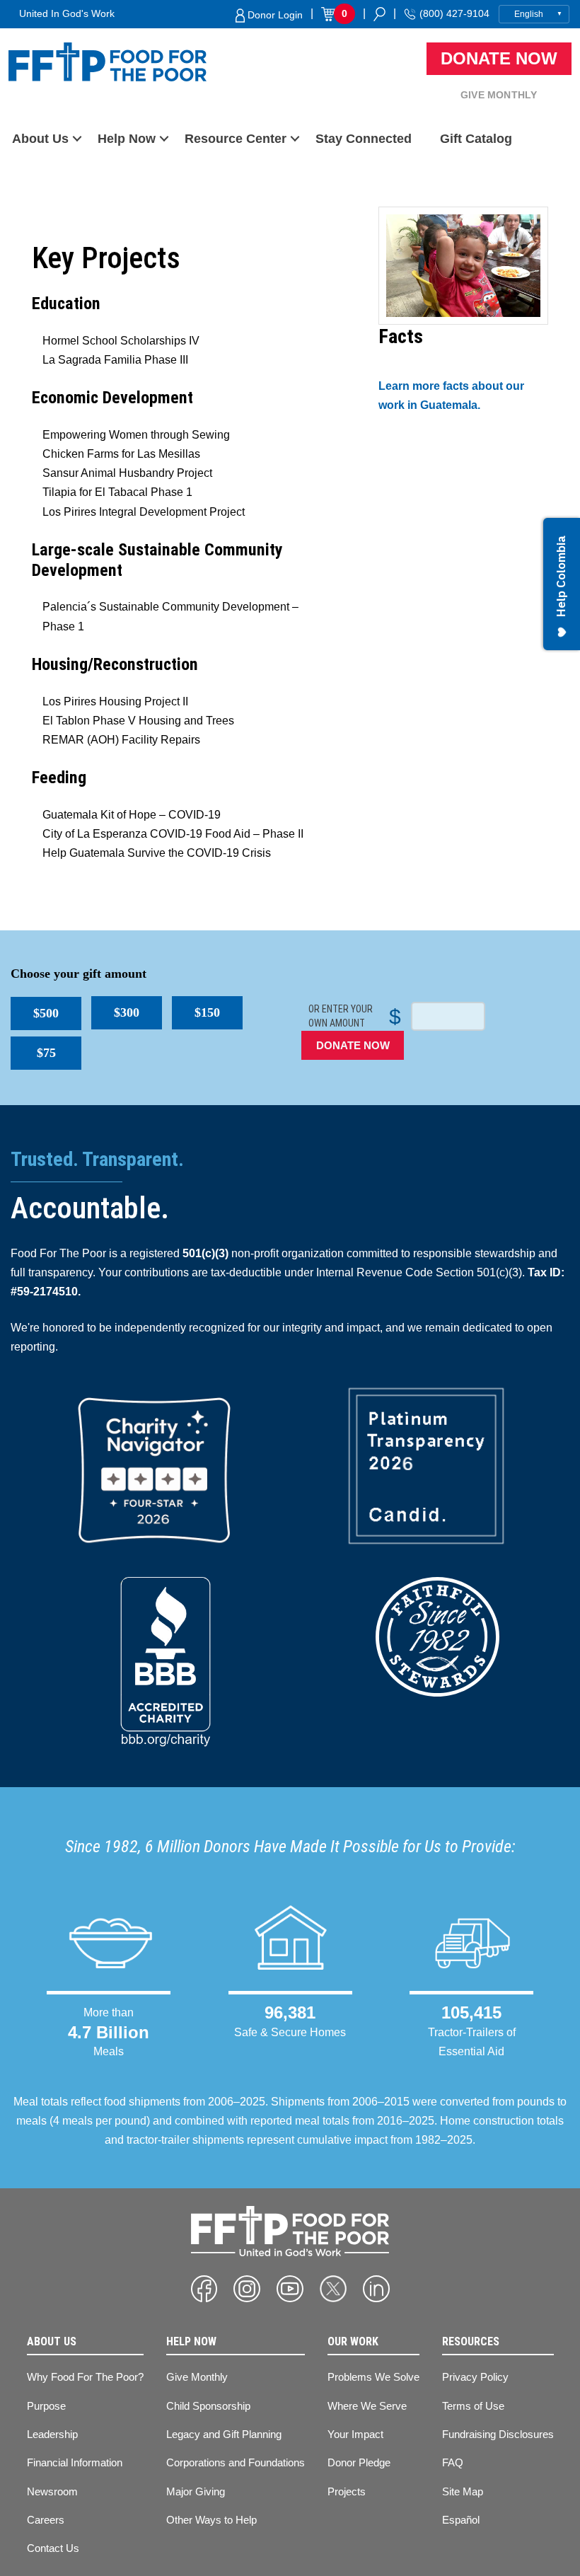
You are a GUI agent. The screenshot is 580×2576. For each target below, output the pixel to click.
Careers (46, 2520)
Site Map (463, 2491)
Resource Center (236, 139)
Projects (347, 2491)
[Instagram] (247, 2289)
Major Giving (196, 2491)
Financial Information (75, 2462)
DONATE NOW (353, 1045)
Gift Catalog (476, 139)
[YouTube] (290, 2289)
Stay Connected (364, 139)
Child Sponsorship (208, 2406)
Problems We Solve (373, 2377)
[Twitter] (333, 2289)
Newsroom (52, 2491)
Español (461, 2520)
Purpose (46, 2406)
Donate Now (499, 58)
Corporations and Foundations (236, 2462)
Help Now (127, 139)
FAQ (453, 2462)
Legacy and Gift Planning (224, 2434)
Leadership (52, 2434)
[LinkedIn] (376, 2289)
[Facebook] (204, 2289)
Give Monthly (499, 95)
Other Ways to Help (211, 2520)
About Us (40, 139)
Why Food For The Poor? (85, 2377)
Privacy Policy (475, 2377)
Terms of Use (473, 2406)
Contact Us (53, 2548)
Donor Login (274, 15)
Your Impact (355, 2434)
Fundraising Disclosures (498, 2434)
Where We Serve (367, 2406)
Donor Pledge (359, 2462)
